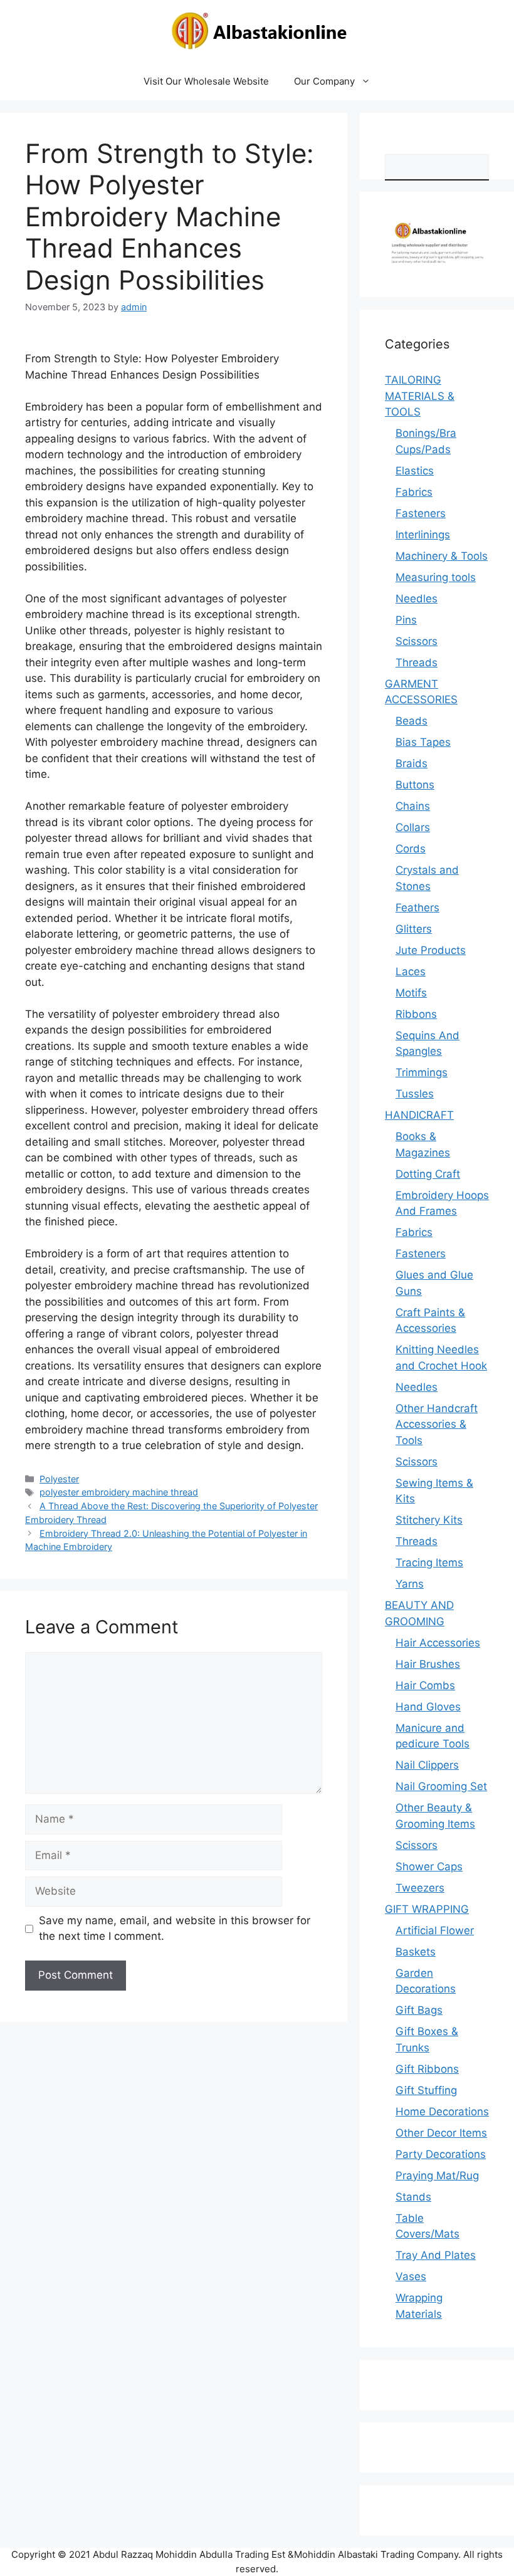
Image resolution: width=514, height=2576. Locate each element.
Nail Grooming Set (441, 1786)
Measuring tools (436, 577)
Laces (411, 971)
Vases (411, 2276)
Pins (406, 620)
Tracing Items (429, 1563)
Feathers (417, 908)
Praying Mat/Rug (437, 2175)
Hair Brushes (428, 1664)
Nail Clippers (427, 1765)
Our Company (324, 81)
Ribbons (416, 1014)
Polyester (59, 1479)
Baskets (416, 1952)
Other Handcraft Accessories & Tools (437, 1424)
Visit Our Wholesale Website (206, 81)
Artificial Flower (435, 1930)
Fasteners (421, 513)
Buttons (415, 785)
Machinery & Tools (442, 556)
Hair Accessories (438, 1643)
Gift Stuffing (426, 2090)
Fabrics (414, 492)
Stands (413, 2197)
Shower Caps (429, 1867)
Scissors (417, 641)
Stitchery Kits (429, 1520)
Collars (413, 827)
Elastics (415, 471)
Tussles (415, 1094)
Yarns (410, 1584)
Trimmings (422, 1072)
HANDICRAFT (419, 1115)
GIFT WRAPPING (427, 1909)
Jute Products (431, 950)
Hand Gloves (428, 1707)
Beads (412, 721)
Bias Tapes (423, 742)
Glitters (414, 929)
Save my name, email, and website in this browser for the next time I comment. (175, 1929)
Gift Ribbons (427, 2069)
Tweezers (420, 1888)
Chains (413, 806)
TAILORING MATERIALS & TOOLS (420, 396)
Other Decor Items (441, 2133)
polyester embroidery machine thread (119, 1492)
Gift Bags (419, 2010)
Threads (417, 662)
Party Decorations (441, 2154)
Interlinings (423, 535)
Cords (411, 849)
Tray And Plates (436, 2255)
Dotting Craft (428, 1174)
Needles (417, 599)
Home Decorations (442, 2112)
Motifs (411, 993)
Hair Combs (425, 1685)
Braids (412, 763)
